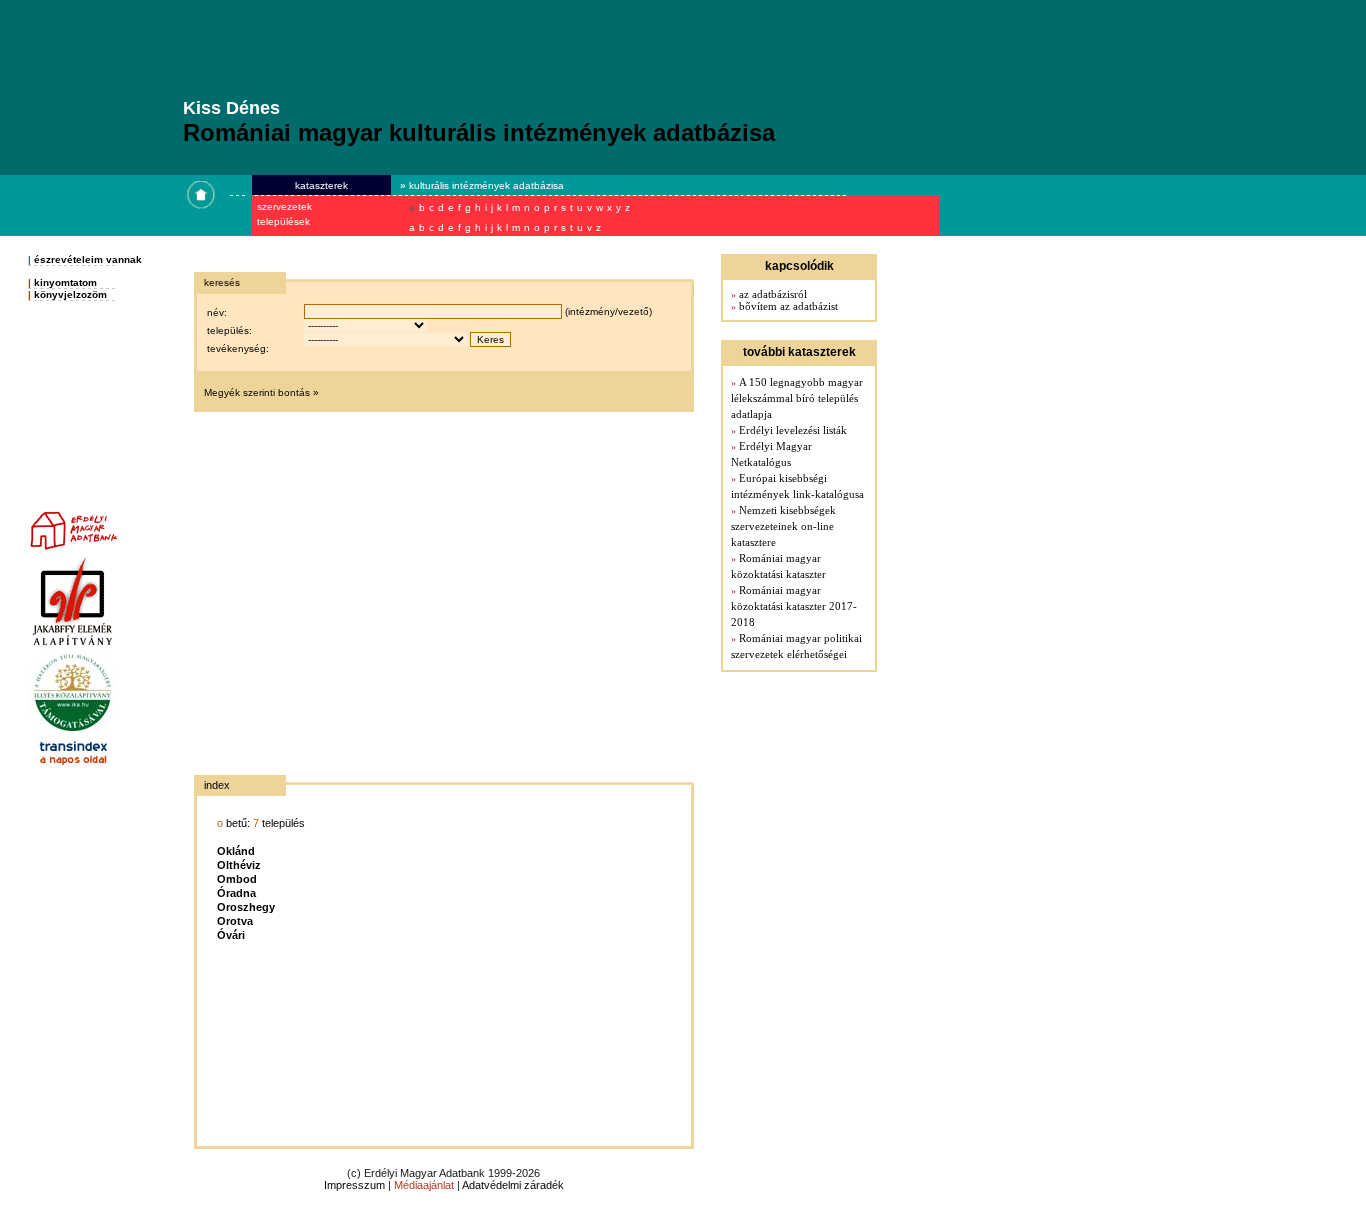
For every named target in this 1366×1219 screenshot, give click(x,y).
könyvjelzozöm (70, 294)
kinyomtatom (65, 282)
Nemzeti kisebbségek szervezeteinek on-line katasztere (783, 526)
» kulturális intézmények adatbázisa (482, 185)
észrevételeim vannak (88, 259)
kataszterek (321, 185)
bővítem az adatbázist (788, 306)
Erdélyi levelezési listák (793, 430)
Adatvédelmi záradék (513, 1185)
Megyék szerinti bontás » (261, 392)
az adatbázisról (773, 294)
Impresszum (354, 1185)
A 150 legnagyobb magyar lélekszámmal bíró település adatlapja (797, 398)
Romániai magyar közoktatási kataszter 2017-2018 (794, 606)
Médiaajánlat (424, 1185)
